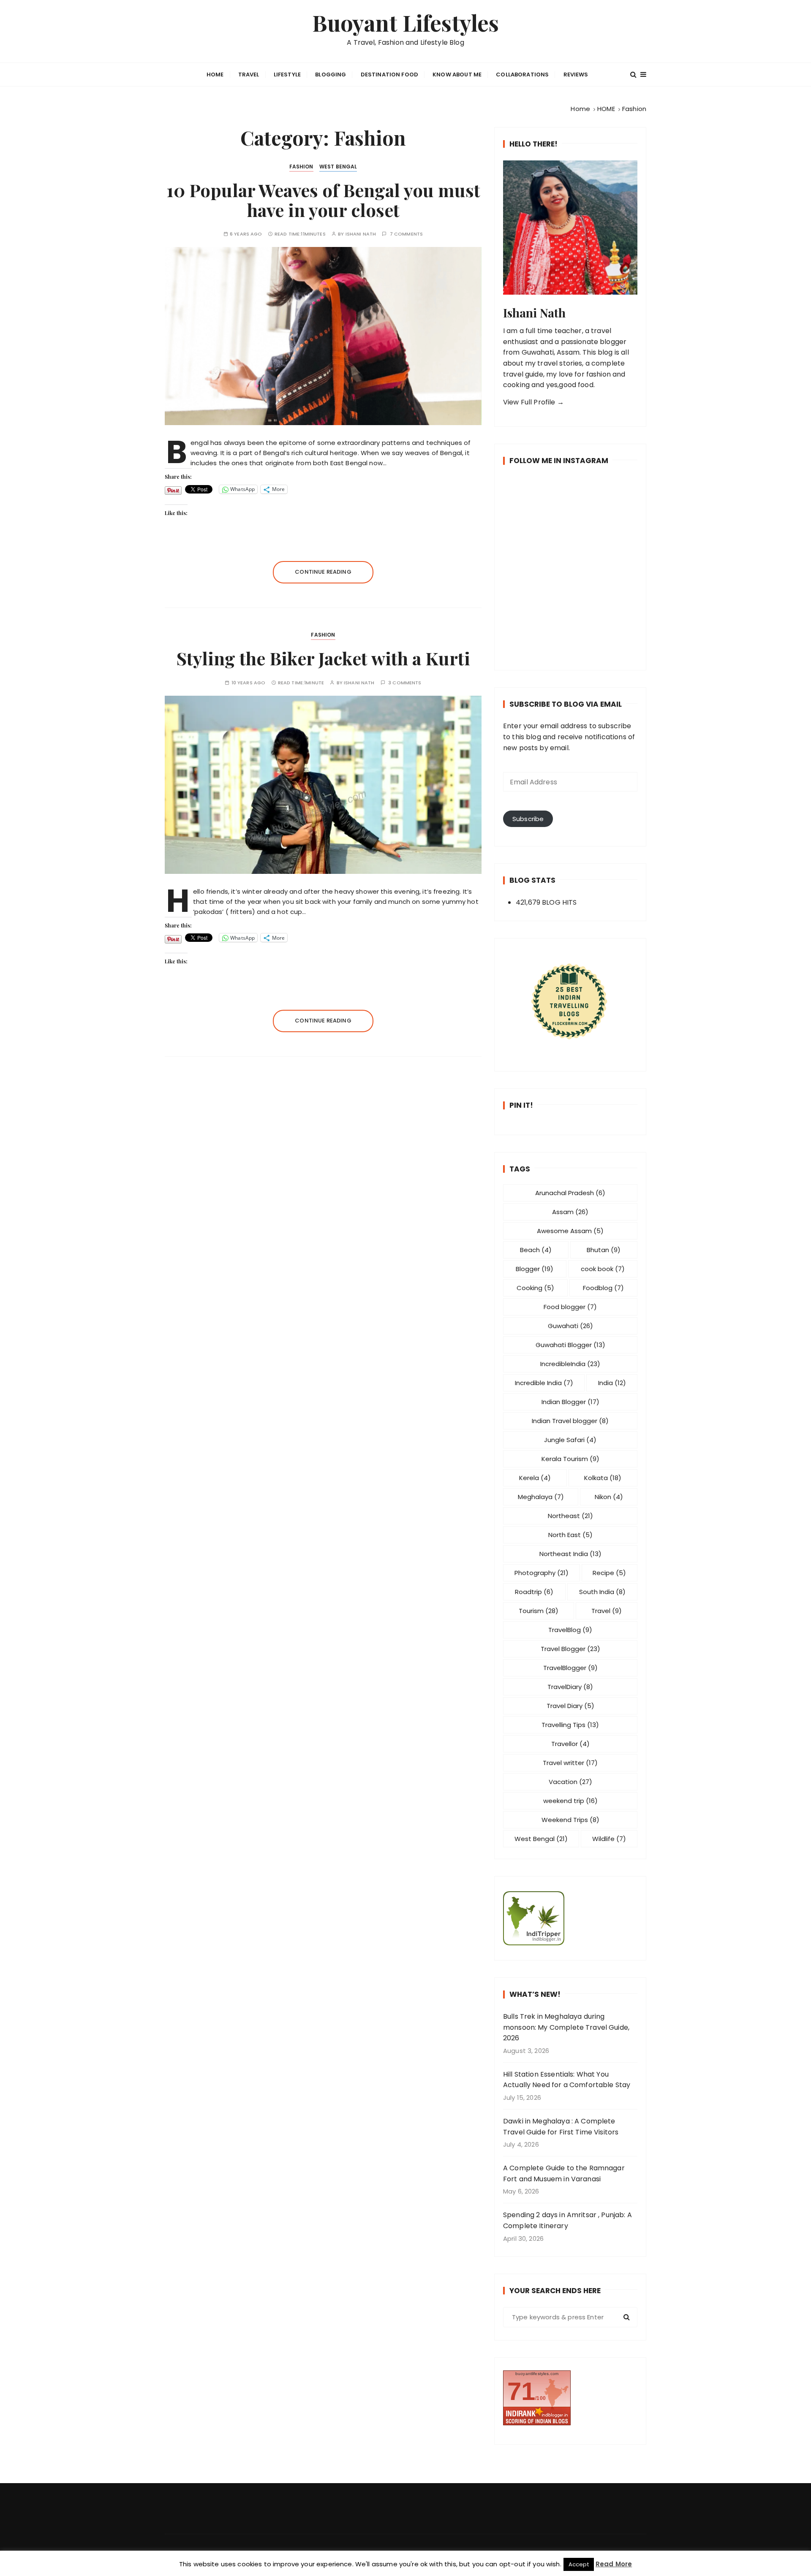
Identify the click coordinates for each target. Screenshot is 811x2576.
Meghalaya (541, 1497)
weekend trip (570, 1801)
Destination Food (389, 75)
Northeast (570, 1516)
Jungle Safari (570, 1440)
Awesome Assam (570, 1231)
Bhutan (604, 1250)
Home (215, 75)
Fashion (301, 167)
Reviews (576, 75)
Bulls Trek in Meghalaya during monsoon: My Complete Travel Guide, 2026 (566, 2027)
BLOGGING (331, 75)
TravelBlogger (570, 1668)
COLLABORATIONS (522, 75)
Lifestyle (287, 75)
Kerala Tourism (570, 1459)
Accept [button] (579, 2564)
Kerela (535, 1478)
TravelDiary (570, 1687)
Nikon (609, 1497)
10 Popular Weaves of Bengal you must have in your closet (323, 200)
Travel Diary (570, 1706)
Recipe (609, 1573)
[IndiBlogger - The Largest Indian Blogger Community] (570, 1918)
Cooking (535, 1288)
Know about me (457, 75)
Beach (536, 1250)
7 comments (407, 234)
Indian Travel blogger (570, 1421)
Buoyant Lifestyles (406, 23)
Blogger (535, 1269)
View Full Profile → (533, 402)
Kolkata (603, 1478)
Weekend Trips (570, 1820)
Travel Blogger (570, 1649)
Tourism (539, 1611)
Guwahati (570, 1326)
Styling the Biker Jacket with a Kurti (323, 658)
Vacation (570, 1782)
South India (602, 1592)
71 (521, 2391)
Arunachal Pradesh (570, 1193)
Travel (249, 75)
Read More (614, 2564)
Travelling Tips (570, 1725)
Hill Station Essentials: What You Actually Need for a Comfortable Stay (567, 2080)
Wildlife (609, 1839)
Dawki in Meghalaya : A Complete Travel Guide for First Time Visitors (561, 2127)
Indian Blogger (570, 1402)
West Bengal (338, 167)
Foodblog (603, 1288)
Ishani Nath (361, 234)
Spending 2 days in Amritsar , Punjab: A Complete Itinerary (567, 2220)
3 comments (405, 683)
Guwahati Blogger (570, 1345)
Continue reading (323, 572)
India (612, 1383)
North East (570, 1535)
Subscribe (528, 819)
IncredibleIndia (570, 1364)
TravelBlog (570, 1630)
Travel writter (570, 1763)
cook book (603, 1269)
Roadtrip (534, 1592)
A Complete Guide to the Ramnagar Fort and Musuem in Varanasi (564, 2173)
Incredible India (544, 1383)
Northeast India (570, 1554)
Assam (570, 1212)
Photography (542, 1573)
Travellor (570, 1744)
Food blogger (570, 1307)
